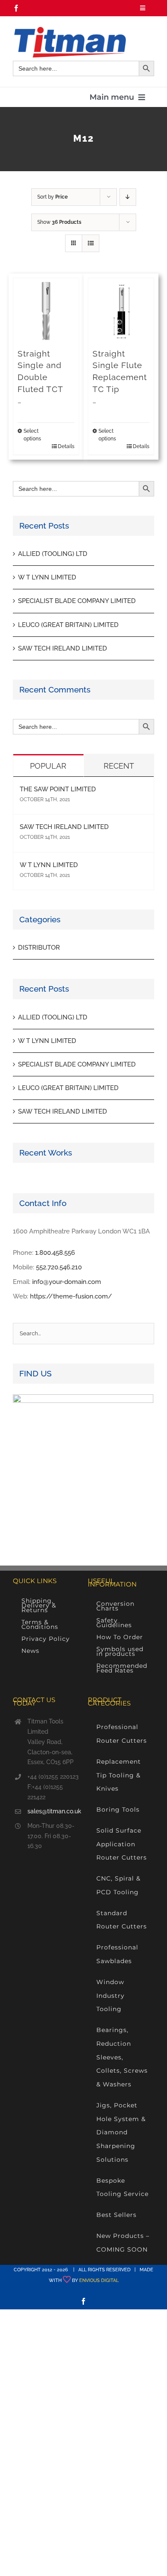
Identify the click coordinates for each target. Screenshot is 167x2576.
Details (66, 446)
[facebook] (16, 8)
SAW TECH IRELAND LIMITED (63, 648)
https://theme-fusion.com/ (71, 1296)
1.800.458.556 (55, 1253)
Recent (119, 766)
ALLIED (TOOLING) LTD (53, 554)
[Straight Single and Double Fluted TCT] (46, 311)
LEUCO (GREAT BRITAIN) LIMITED (68, 625)
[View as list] (91, 243)
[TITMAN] (69, 30)
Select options (32, 435)
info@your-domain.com (67, 1282)
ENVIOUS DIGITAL (99, 2280)
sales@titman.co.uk (53, 1811)
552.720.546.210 (59, 1267)
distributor (39, 948)
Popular (48, 766)
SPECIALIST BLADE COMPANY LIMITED (77, 601)
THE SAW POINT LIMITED (58, 789)
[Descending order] (128, 197)
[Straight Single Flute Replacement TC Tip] (121, 311)
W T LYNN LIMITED (47, 577)
